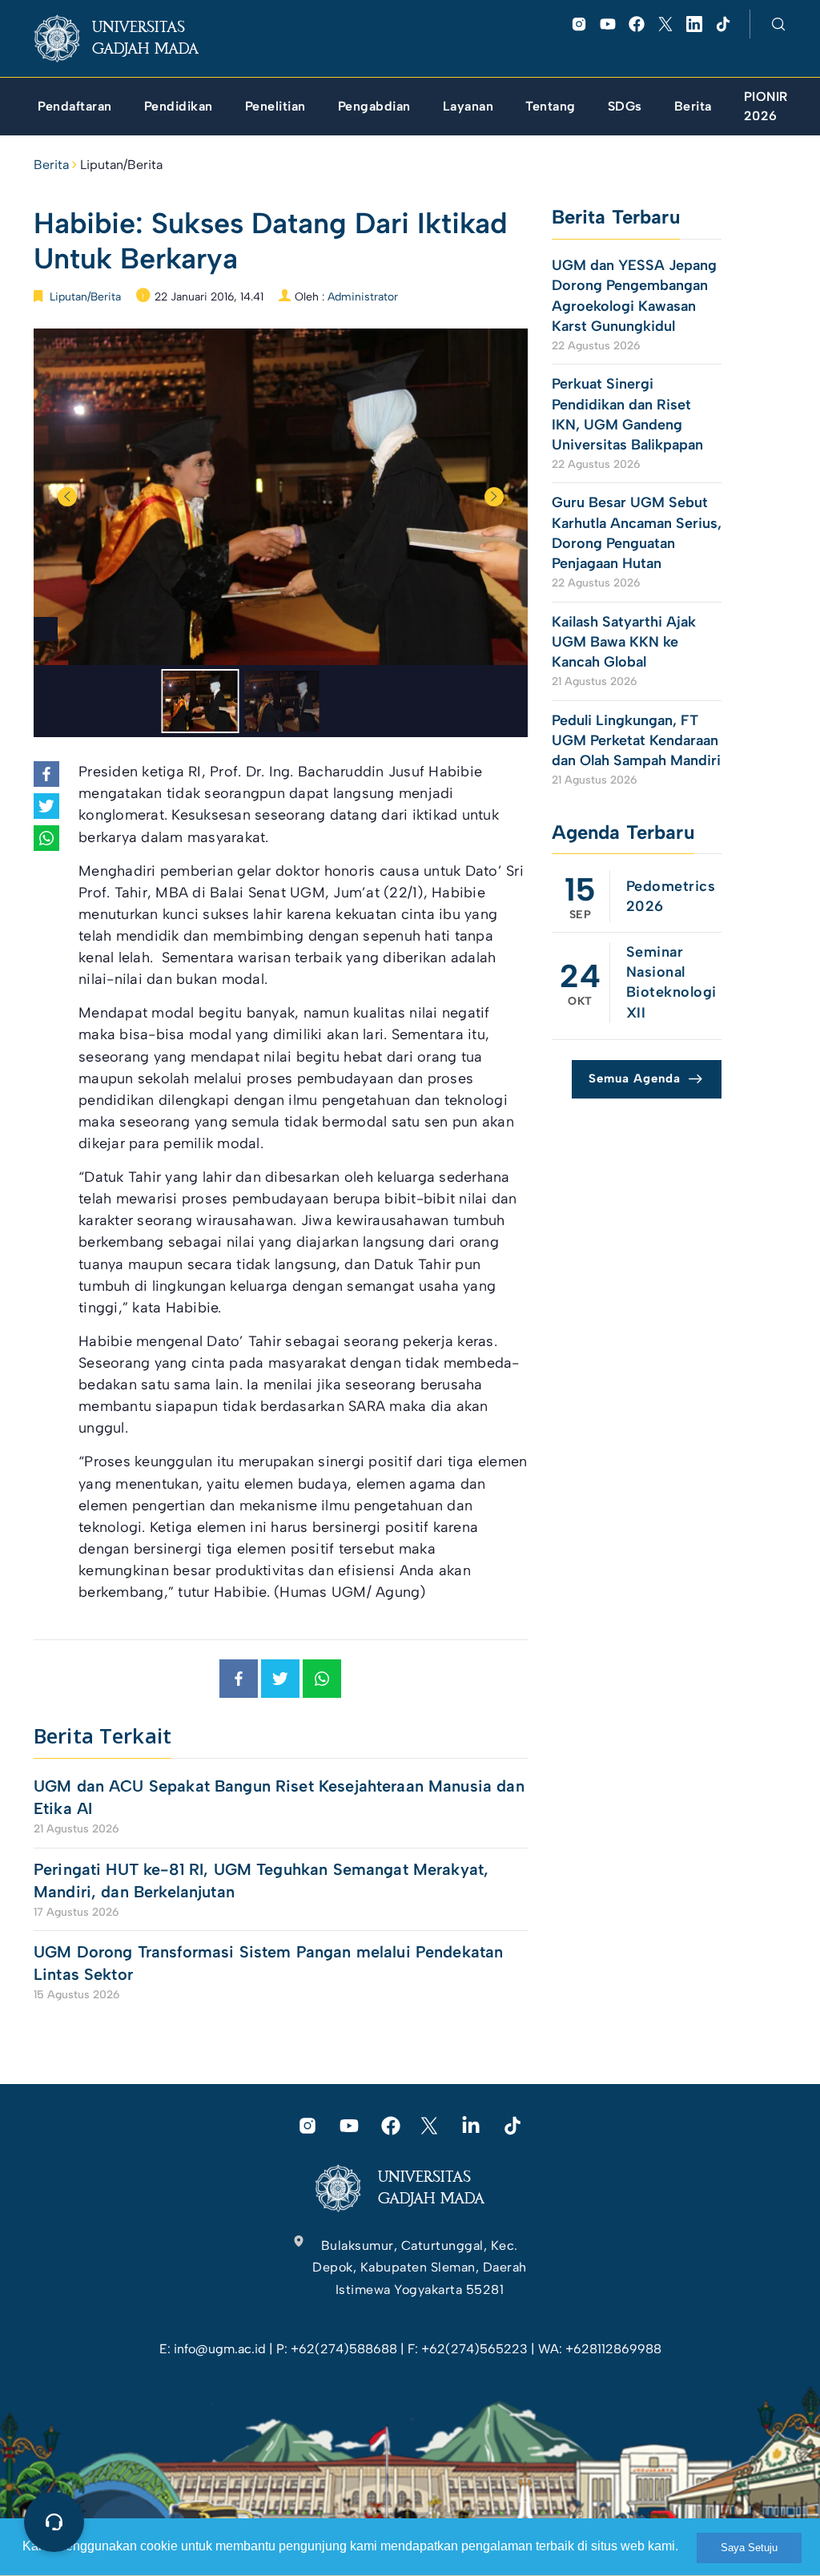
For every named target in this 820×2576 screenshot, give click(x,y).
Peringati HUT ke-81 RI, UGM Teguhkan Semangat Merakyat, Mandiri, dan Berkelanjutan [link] (261, 1881)
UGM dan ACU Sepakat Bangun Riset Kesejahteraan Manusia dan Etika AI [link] (279, 1797)
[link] (129, 38)
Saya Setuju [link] (749, 2548)
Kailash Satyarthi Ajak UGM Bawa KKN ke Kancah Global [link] (624, 642)
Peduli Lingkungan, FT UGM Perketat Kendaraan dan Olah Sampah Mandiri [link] (636, 740)
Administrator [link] (363, 297)
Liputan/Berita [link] (121, 165)
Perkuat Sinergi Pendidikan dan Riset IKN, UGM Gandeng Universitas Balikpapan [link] (629, 414)
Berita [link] (51, 165)
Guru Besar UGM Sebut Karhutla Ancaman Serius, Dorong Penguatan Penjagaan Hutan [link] (637, 533)
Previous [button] (67, 497)
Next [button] (494, 497)
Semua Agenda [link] (635, 1078)
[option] (281, 497)
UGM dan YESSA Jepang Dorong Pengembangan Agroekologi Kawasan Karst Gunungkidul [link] (634, 296)
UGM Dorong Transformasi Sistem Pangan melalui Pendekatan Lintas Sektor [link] (268, 1963)
